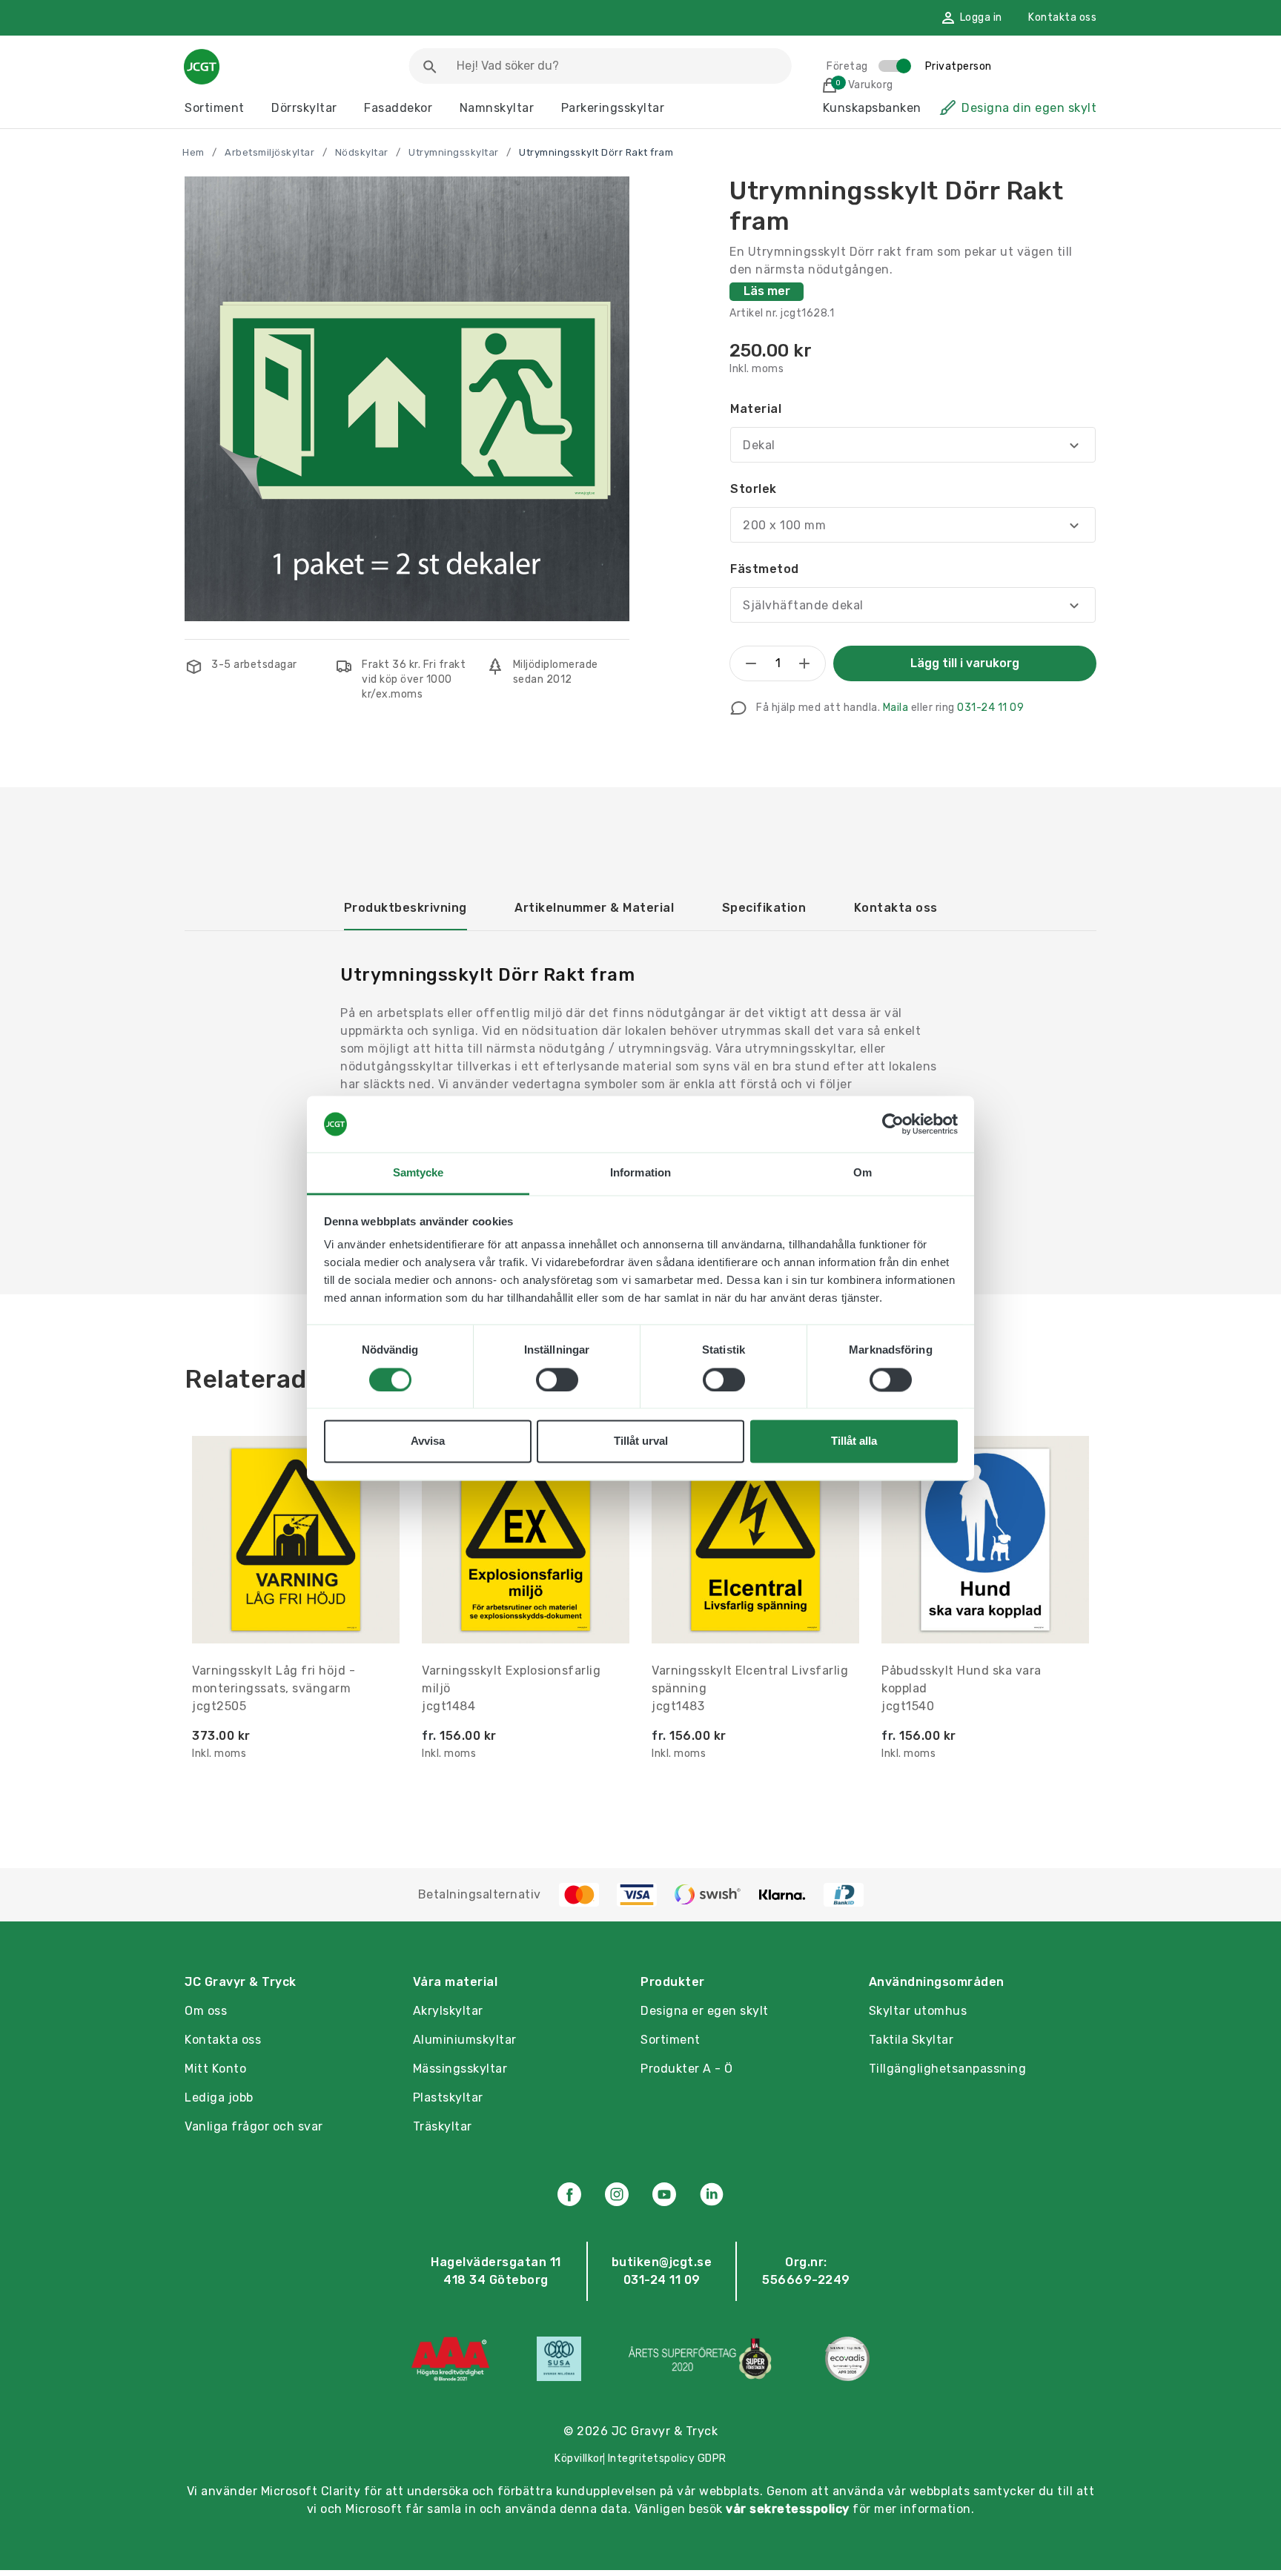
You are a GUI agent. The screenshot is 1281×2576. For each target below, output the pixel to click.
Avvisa (428, 1441)
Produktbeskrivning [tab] (406, 908)
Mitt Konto (215, 2069)
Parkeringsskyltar (613, 108)
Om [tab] (863, 1173)
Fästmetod (765, 569)
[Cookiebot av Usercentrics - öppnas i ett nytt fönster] (893, 1124)
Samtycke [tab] (418, 1173)
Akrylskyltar (448, 2011)
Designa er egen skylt (705, 2011)
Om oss (206, 2011)
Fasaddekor (398, 108)
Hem (193, 152)
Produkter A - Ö (687, 2069)
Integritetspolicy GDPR (667, 2459)
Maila (896, 708)
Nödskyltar (362, 152)
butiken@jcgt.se (662, 2262)
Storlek (754, 489)
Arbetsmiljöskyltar (269, 152)
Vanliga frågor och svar (254, 2126)
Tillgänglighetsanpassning (948, 2069)
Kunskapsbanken (872, 108)
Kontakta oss (1062, 17)
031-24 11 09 (990, 708)
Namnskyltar (497, 108)
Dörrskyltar (304, 108)
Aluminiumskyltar (465, 2040)
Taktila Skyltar (911, 2040)
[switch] (557, 1380)
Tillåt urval (641, 1441)
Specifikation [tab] (764, 908)
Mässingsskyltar (460, 2069)
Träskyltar (443, 2126)
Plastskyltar (448, 2097)
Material (756, 409)
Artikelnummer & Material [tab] (594, 908)
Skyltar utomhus (918, 2011)
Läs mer (767, 291)
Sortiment (215, 108)
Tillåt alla (854, 1441)
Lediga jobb (219, 2097)
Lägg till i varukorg (965, 663)
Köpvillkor (579, 2459)
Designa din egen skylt (1029, 108)
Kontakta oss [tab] (896, 908)
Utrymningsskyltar (454, 152)
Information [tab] (640, 1173)
